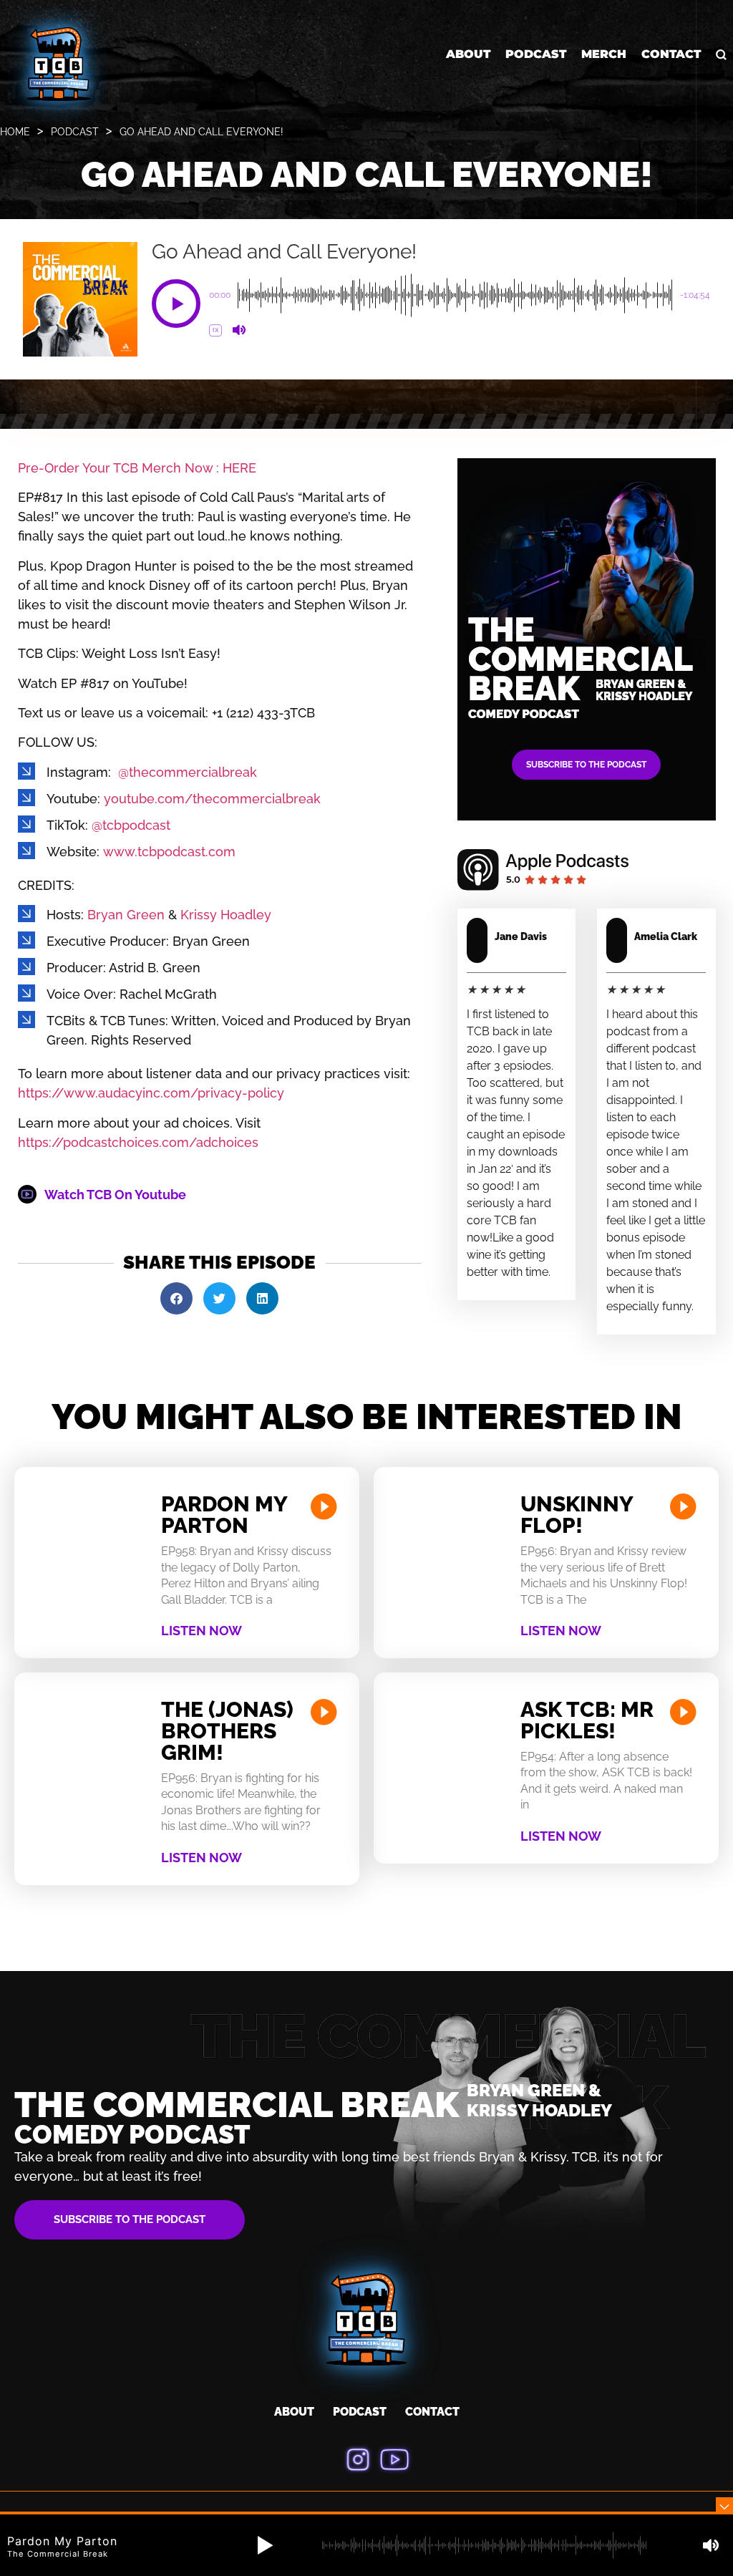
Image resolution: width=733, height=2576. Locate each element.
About (468, 54)
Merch (604, 54)
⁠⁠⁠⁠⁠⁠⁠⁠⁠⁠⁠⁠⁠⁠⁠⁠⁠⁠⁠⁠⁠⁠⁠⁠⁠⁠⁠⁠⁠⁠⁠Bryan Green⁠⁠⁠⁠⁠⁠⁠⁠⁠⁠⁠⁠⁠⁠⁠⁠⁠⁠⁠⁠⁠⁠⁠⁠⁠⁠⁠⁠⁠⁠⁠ (126, 915)
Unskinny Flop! (577, 1515)
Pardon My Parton (224, 1515)
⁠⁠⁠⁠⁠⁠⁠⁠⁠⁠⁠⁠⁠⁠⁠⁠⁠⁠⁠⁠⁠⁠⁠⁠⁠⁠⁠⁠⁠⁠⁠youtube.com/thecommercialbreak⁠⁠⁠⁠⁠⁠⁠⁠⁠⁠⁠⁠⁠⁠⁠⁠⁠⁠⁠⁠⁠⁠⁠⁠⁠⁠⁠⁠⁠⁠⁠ (212, 799)
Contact (671, 54)
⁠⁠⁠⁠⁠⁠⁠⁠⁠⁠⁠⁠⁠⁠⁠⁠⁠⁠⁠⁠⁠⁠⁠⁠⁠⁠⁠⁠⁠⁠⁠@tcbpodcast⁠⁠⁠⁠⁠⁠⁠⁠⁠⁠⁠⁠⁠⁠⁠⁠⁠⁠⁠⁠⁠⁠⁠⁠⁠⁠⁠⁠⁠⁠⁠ (131, 825)
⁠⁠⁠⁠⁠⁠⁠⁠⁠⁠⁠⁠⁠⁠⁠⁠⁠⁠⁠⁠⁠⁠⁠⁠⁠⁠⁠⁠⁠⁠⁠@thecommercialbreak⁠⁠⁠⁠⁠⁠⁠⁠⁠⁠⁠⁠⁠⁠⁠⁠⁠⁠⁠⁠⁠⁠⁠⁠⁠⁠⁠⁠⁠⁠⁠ (188, 772)
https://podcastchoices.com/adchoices (138, 1142)
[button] (176, 304)
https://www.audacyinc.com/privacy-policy (151, 1093)
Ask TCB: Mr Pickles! (587, 1720)
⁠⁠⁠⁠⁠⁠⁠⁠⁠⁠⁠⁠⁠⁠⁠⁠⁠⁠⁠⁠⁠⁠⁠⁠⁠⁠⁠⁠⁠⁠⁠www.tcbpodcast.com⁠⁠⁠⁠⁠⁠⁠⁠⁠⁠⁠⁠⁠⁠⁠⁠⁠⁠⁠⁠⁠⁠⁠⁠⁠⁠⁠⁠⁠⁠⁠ (169, 852)
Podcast (536, 54)
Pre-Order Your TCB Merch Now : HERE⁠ (137, 468)
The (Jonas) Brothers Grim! (227, 1731)
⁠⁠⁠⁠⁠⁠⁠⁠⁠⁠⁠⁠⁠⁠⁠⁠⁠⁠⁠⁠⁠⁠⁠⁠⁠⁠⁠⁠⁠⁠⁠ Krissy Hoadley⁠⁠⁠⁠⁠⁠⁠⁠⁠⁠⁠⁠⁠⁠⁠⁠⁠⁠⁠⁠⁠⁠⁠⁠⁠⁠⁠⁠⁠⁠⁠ (224, 915)
